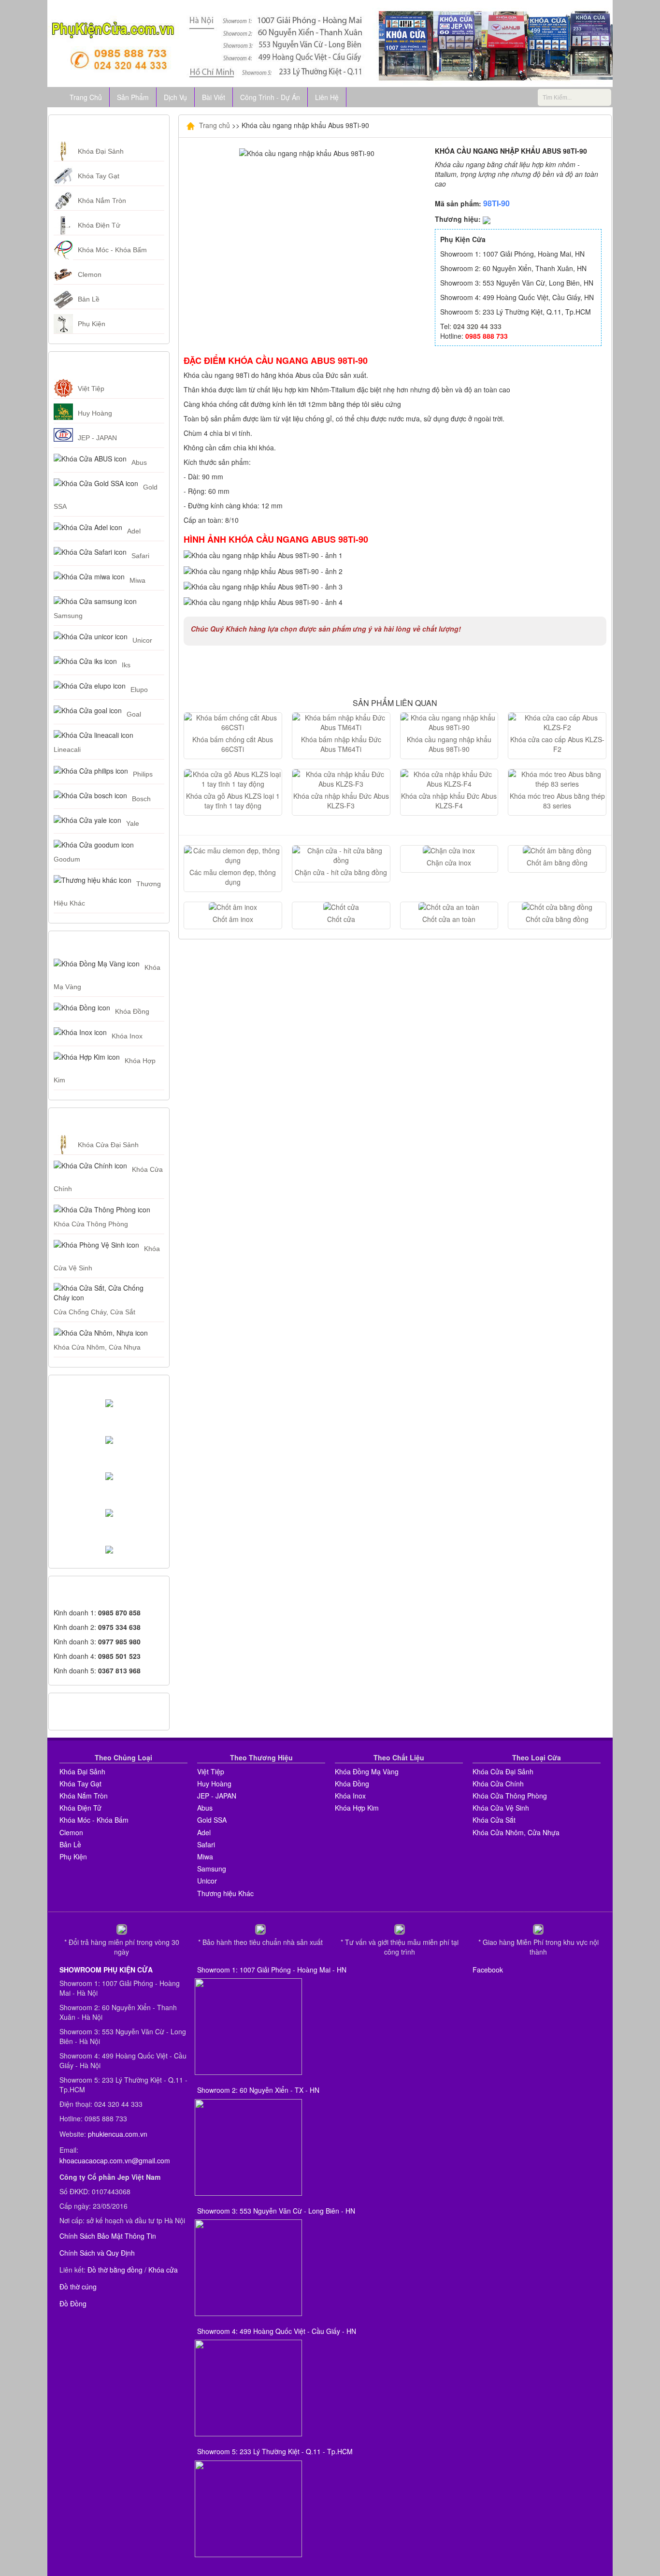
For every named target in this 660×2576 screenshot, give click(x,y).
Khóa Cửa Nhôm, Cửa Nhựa (97, 1347)
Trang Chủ (86, 97)
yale (133, 823)
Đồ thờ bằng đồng (115, 2270)
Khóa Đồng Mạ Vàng (367, 1771)
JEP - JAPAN (97, 438)
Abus (139, 462)
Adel (134, 531)
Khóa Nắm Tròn (102, 201)
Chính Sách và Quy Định (97, 2253)
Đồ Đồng (73, 2303)
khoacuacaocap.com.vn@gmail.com (115, 2160)
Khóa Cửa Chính (498, 1784)
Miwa (137, 580)
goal (134, 714)
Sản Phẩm (133, 97)
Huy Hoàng (95, 413)
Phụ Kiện (92, 324)
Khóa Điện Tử (99, 225)
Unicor (142, 640)
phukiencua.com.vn (118, 2134)
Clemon (90, 274)
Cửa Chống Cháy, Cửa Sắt (94, 1312)
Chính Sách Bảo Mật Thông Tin (108, 2236)
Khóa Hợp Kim (357, 1808)
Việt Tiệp (91, 389)
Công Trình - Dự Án (270, 97)
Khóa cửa (163, 2270)
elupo (139, 690)
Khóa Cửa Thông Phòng (91, 1224)
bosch (141, 799)
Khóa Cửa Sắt (494, 1820)
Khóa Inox (127, 1036)
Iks (126, 665)
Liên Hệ (327, 97)
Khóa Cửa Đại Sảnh (108, 1145)
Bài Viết (214, 97)
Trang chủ (214, 125)
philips (143, 774)
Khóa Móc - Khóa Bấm (112, 250)
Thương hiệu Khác (225, 1893)
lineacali (67, 749)
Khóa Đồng (132, 1011)
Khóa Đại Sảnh (101, 151)
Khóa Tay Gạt (99, 176)
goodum (67, 859)
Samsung (68, 616)
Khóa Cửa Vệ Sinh (501, 1808)
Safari (140, 556)
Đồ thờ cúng (78, 2287)
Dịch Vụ (175, 97)
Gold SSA (212, 1820)
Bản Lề (89, 299)
